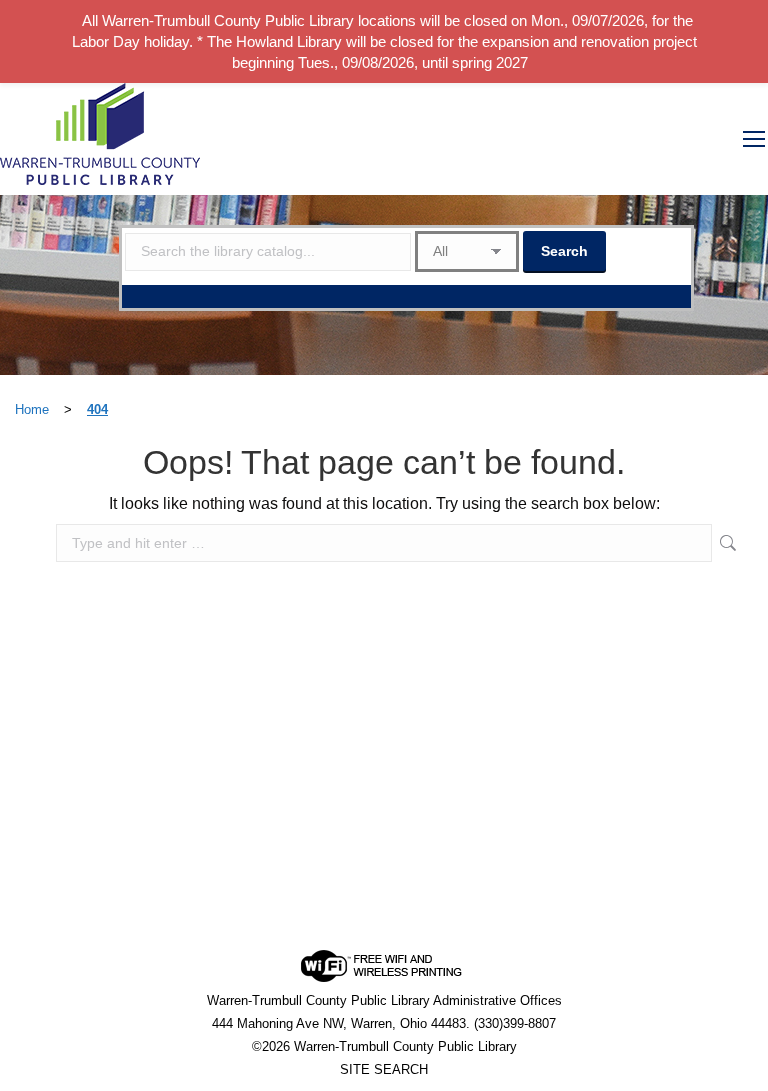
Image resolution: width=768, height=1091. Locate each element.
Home (32, 409)
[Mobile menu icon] (754, 139)
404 (97, 409)
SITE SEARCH (384, 1069)
